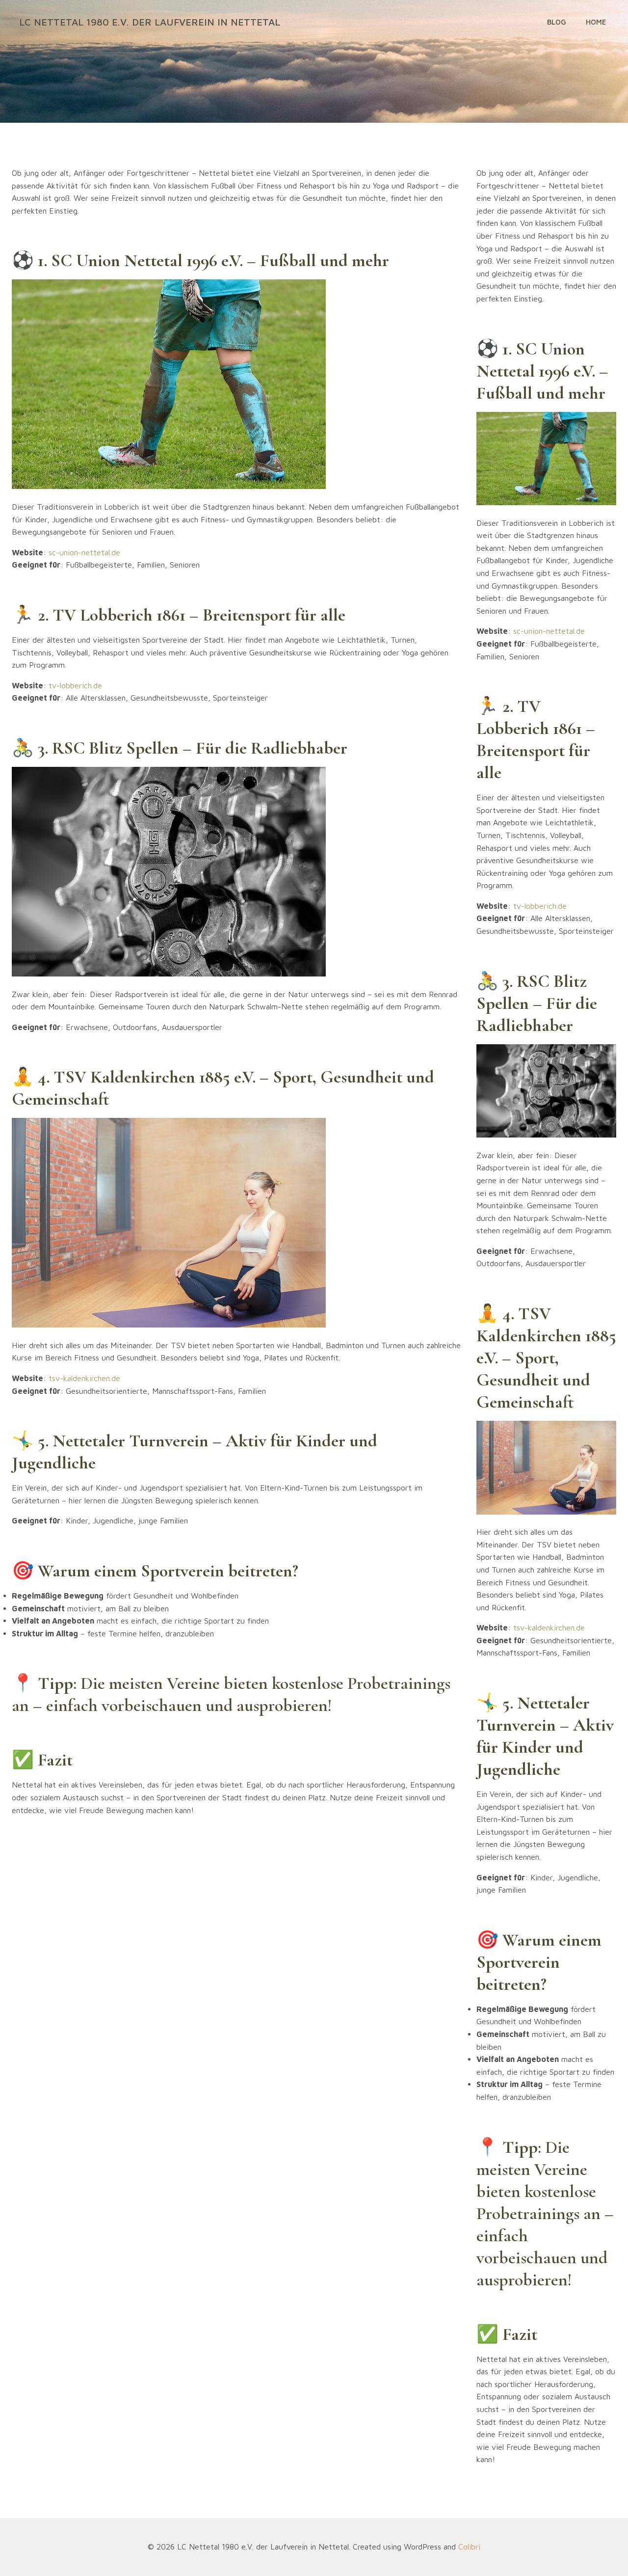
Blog (557, 22)
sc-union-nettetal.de (84, 552)
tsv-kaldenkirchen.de (84, 1378)
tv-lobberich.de (75, 685)
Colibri (469, 2547)
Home (596, 22)
